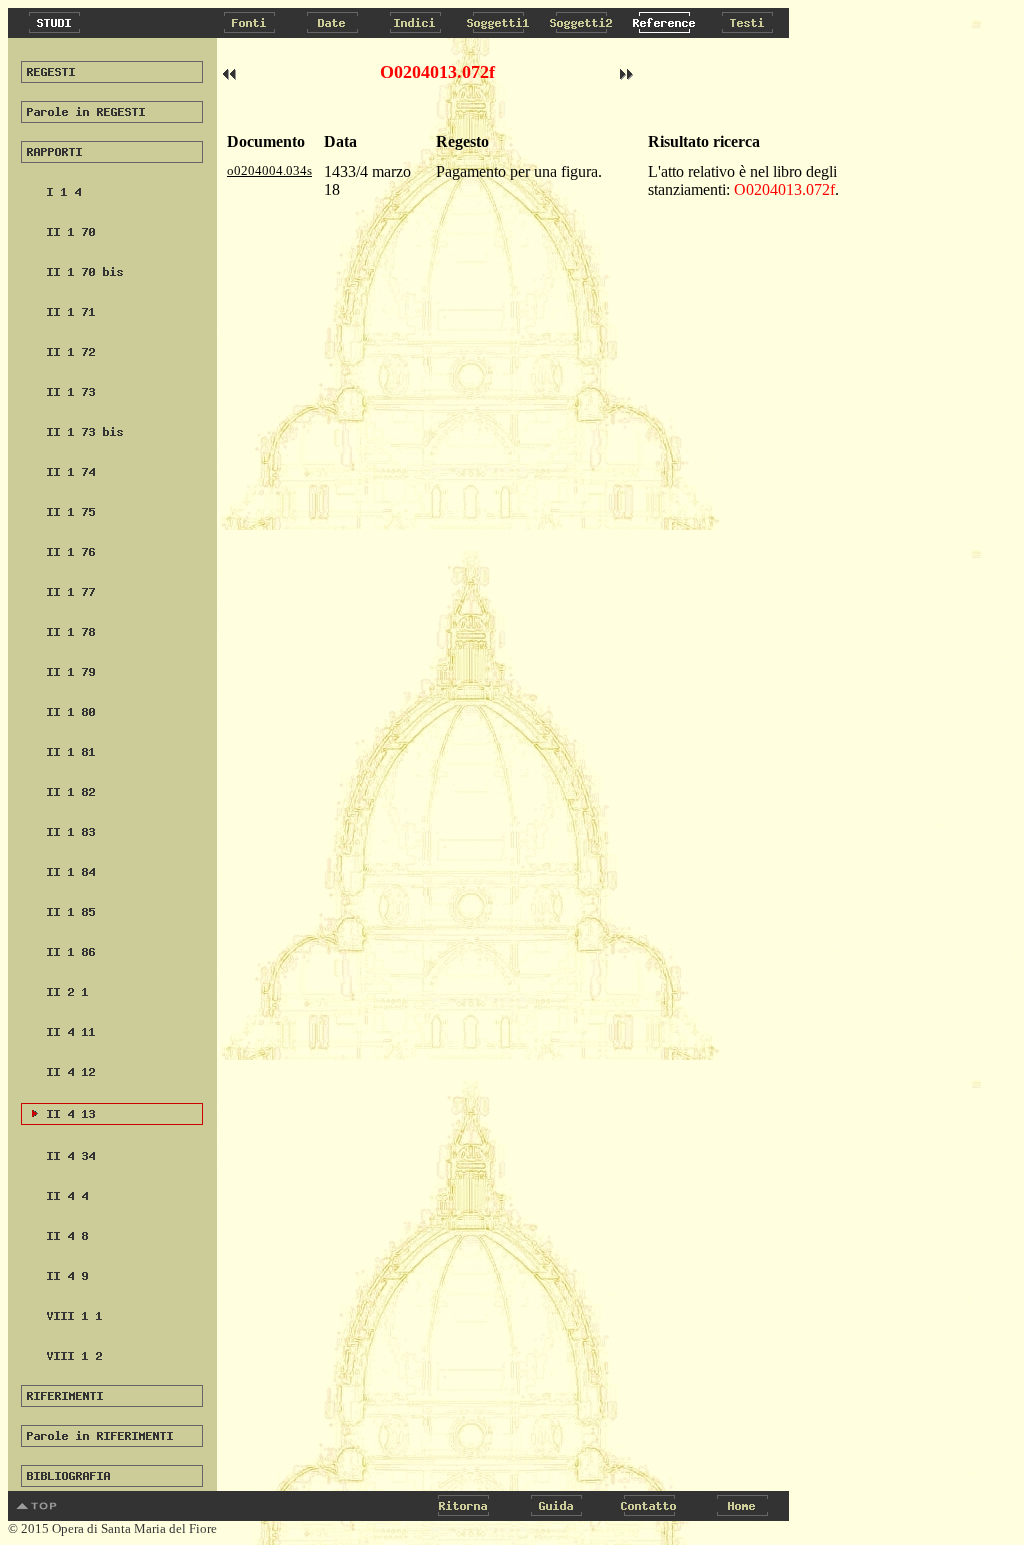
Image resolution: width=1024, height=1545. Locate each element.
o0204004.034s (269, 170)
